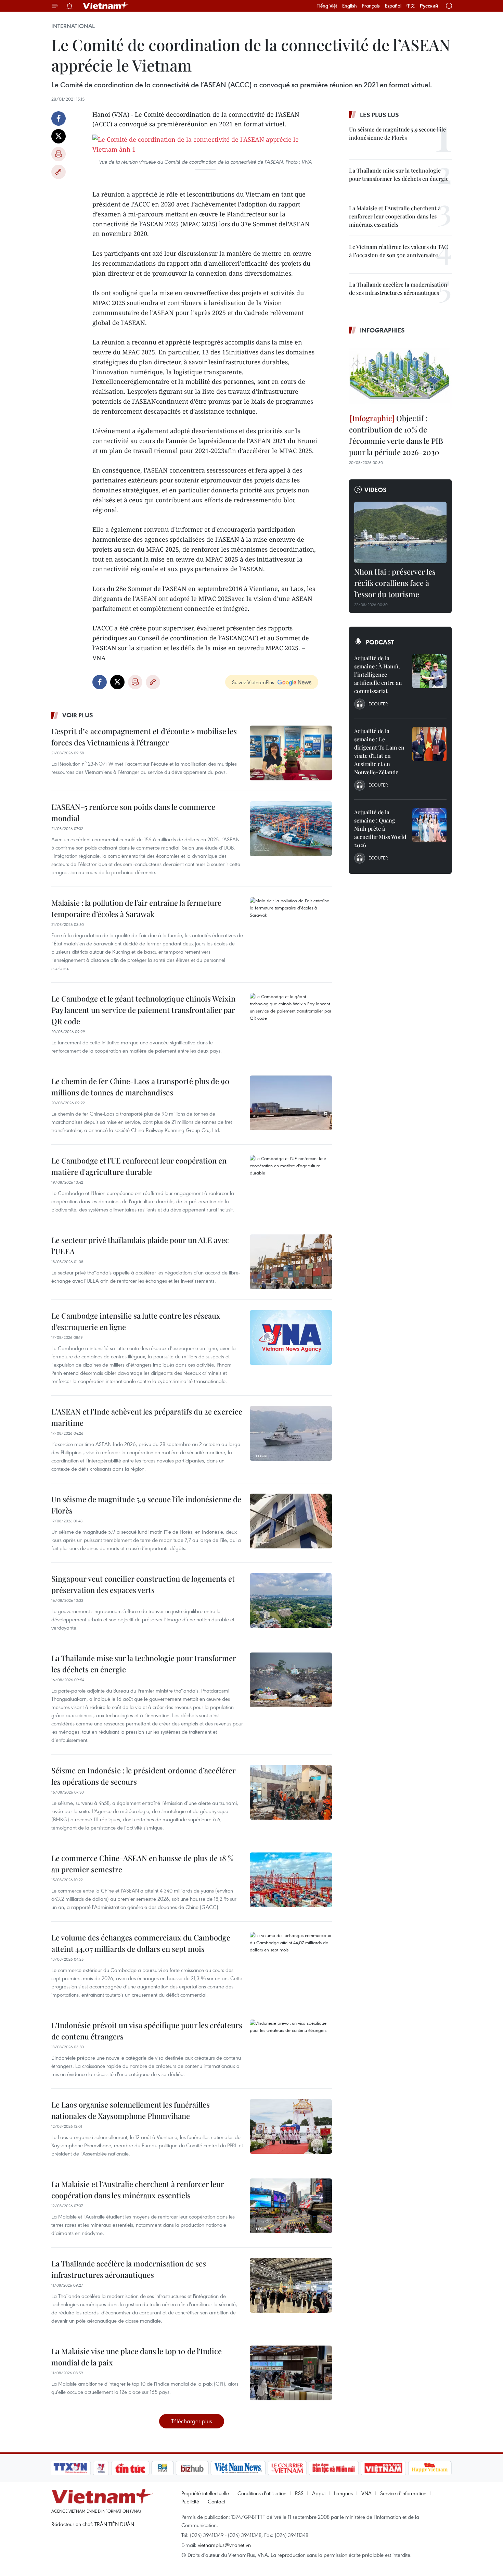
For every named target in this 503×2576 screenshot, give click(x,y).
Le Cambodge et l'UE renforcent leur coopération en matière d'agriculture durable (139, 1166)
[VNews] (101, 2468)
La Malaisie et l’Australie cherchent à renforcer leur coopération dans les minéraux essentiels (138, 2190)
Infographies (382, 330)
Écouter (378, 704)
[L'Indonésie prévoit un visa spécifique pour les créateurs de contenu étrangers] (291, 2047)
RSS (299, 2493)
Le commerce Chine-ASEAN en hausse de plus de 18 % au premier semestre (142, 1864)
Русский (429, 6)
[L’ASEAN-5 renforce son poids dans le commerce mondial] (291, 829)
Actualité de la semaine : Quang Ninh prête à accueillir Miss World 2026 (380, 828)
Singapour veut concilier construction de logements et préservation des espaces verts (143, 1584)
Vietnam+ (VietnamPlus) (106, 6)
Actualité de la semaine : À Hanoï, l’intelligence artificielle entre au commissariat (378, 674)
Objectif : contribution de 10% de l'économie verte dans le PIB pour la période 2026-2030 (396, 435)
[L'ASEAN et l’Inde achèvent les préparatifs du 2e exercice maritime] (291, 1433)
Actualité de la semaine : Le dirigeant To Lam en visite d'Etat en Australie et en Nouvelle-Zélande (379, 751)
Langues (343, 2493)
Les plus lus (379, 115)
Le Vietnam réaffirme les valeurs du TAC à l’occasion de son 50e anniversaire (398, 251)
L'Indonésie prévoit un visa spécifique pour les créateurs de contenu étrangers (147, 2031)
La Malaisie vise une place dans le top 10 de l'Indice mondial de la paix (137, 2357)
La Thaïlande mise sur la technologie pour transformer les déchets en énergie (144, 1664)
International (73, 26)
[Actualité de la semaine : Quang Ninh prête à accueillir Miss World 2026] (429, 825)
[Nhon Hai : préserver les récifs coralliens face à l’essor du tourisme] (400, 532)
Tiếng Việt (327, 6)
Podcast (380, 642)
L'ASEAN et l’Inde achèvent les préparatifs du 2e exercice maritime (147, 1417)
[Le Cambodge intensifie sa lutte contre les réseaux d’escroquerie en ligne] (291, 1337)
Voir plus (78, 715)
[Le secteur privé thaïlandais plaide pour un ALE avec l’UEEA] (291, 1262)
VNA (366, 2493)
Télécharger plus (192, 2421)
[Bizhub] (192, 2468)
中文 (411, 6)
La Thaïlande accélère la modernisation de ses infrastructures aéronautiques (129, 2269)
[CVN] (287, 2468)
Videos (376, 490)
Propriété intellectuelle (205, 2493)
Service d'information (403, 2493)
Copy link (59, 172)
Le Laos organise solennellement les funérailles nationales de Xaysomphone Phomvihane (131, 2110)
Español (393, 6)
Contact (216, 2501)
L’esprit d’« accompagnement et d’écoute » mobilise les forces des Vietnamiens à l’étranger (144, 737)
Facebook (59, 118)
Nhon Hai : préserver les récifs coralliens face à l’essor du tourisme (395, 583)
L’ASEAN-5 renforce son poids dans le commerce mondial (133, 812)
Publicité (190, 2501)
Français (371, 6)
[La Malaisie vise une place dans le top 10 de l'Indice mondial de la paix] (291, 2373)
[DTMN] (334, 2468)
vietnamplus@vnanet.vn (224, 2545)
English (350, 6)
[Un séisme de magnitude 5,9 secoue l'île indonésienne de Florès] (291, 1521)
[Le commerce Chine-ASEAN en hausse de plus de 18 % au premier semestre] (291, 1880)
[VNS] (238, 2468)
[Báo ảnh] (383, 2468)
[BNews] (163, 2468)
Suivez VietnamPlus (253, 682)
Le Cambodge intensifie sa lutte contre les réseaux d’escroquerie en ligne (136, 1321)
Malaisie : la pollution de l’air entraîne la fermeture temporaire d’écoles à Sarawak (136, 908)
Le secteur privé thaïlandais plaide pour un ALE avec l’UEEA (140, 1246)
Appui (319, 2493)
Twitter (59, 136)
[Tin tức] (130, 2468)
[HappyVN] (430, 2468)
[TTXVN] (70, 2468)
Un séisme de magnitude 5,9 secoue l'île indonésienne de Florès (146, 1505)
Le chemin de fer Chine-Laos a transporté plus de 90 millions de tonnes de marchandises (140, 1087)
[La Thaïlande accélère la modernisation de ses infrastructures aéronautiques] (291, 2285)
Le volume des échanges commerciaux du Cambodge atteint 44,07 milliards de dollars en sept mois (141, 1943)
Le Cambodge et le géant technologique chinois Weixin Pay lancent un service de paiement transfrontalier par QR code (143, 1010)
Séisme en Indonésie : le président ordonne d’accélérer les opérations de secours (144, 1776)
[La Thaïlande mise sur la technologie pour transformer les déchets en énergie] (291, 1680)
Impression (59, 154)
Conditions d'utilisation (262, 2493)
